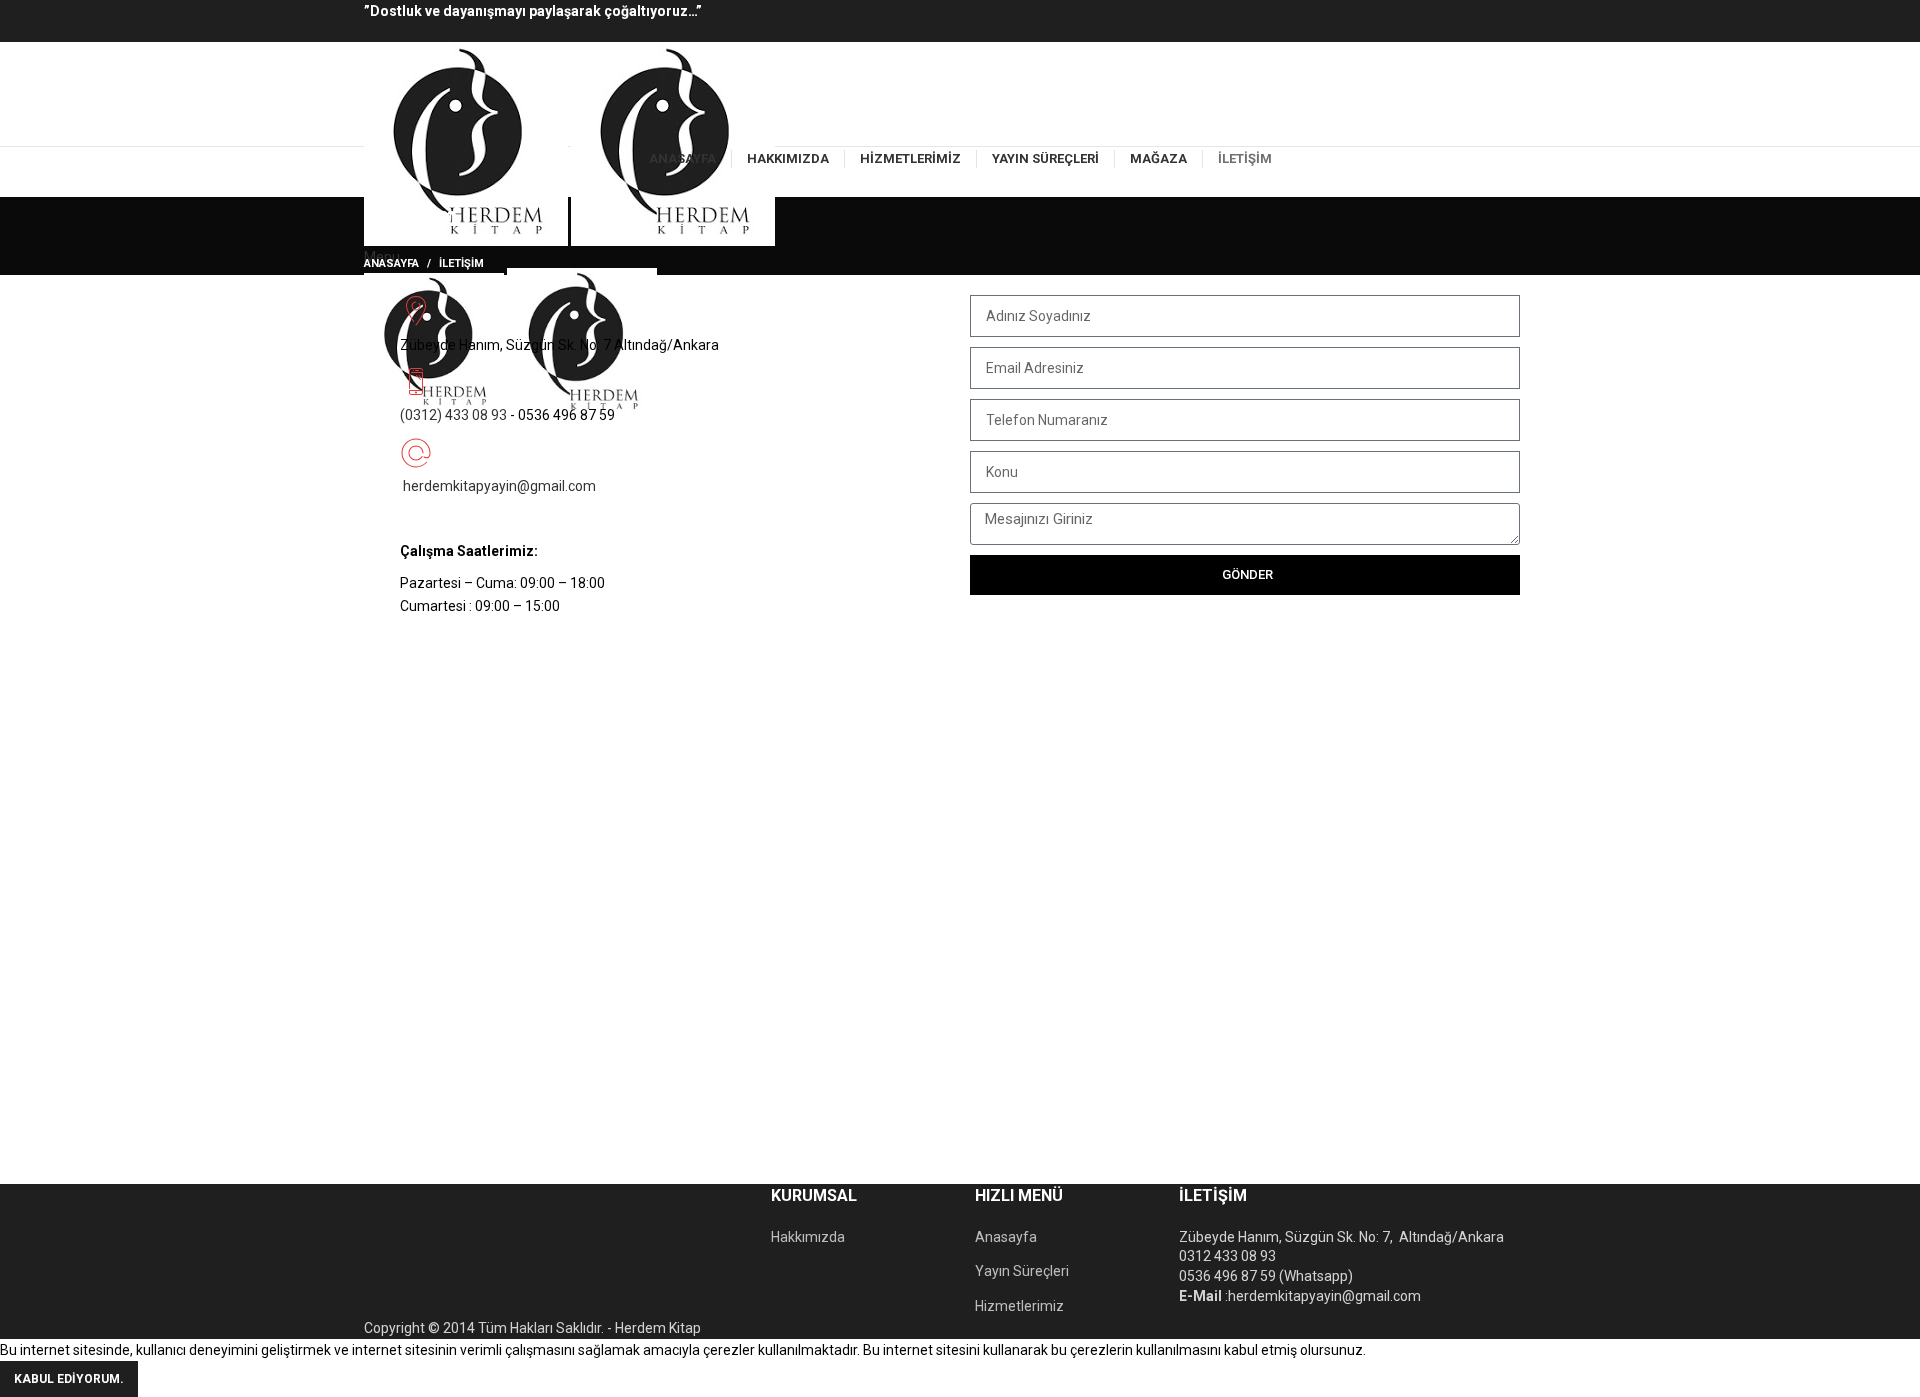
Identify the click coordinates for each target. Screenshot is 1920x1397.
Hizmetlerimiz (1019, 1306)
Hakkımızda (808, 1237)
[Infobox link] (675, 320)
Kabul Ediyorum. (69, 1379)
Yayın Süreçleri (1022, 1271)
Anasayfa (391, 263)
